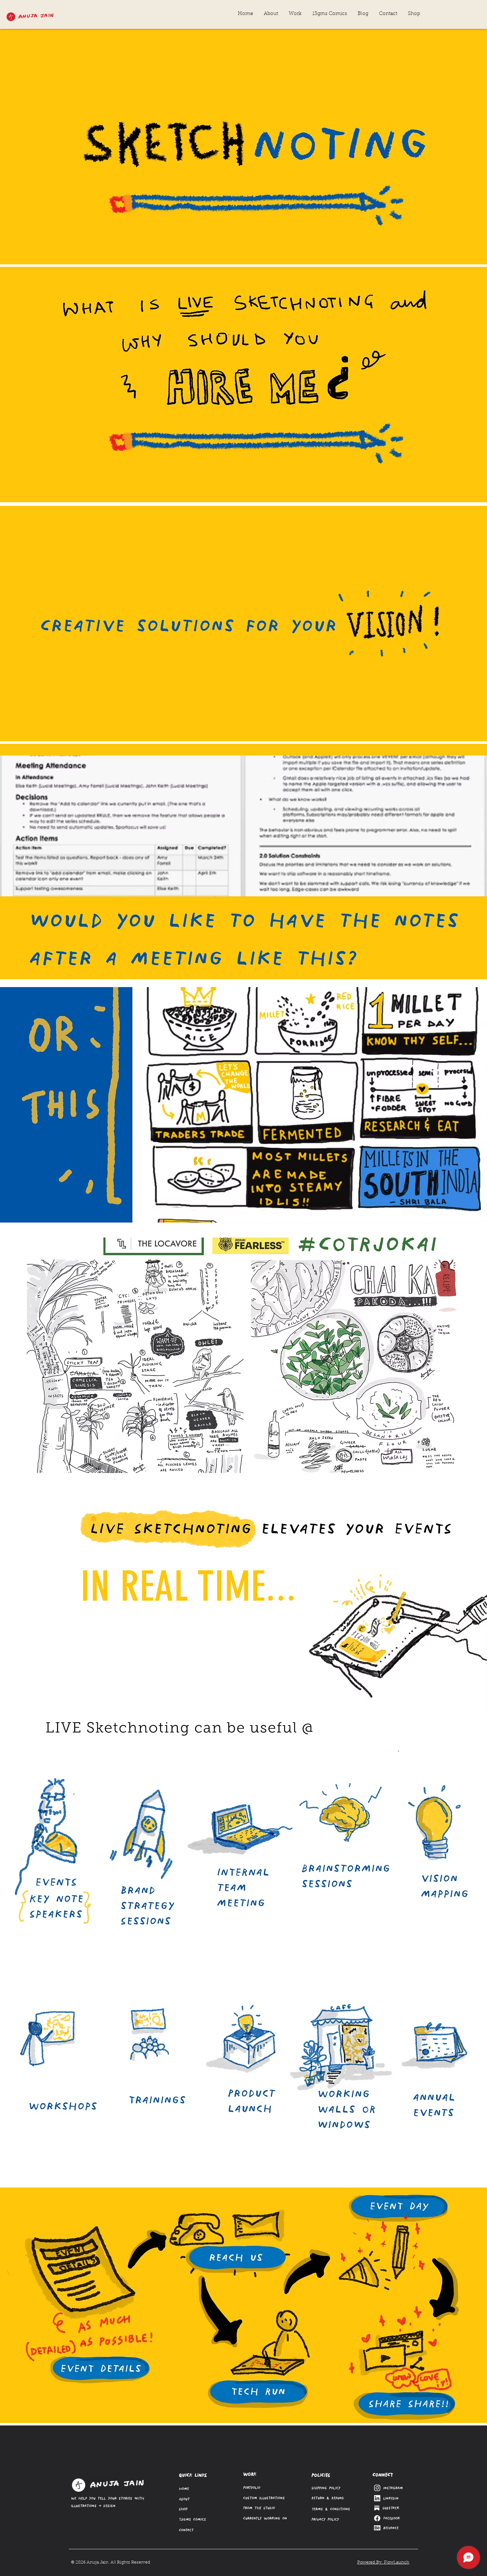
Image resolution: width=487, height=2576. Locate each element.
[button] (295, 14)
